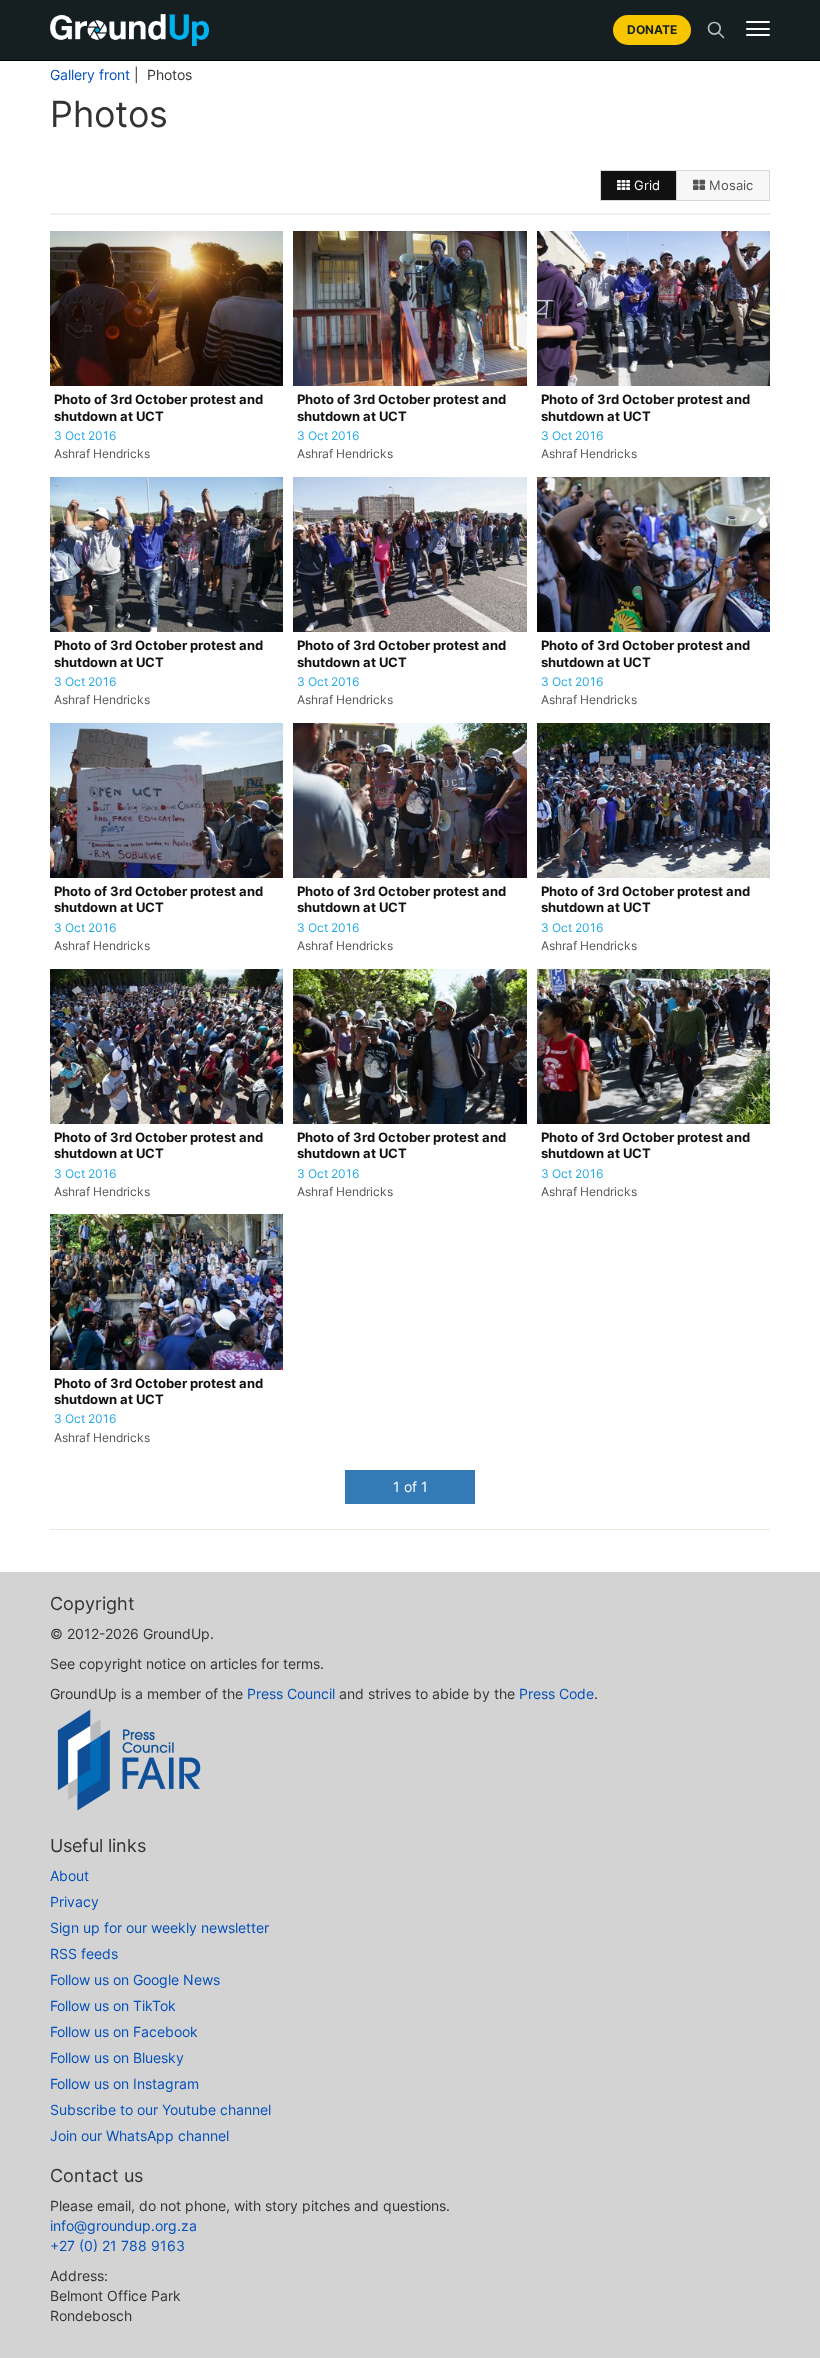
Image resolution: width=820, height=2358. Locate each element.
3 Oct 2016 (85, 436)
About (69, 1875)
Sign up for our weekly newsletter (159, 1927)
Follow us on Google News (135, 1979)
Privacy (74, 1901)
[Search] (716, 30)
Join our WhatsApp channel (139, 2135)
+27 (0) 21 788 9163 (117, 2245)
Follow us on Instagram (124, 2083)
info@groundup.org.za (123, 2225)
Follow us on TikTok (113, 2005)
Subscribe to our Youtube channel (160, 2109)
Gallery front (90, 75)
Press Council (291, 1693)
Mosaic (729, 185)
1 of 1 (410, 1486)
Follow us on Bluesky (117, 2057)
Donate (652, 29)
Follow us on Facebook (124, 2031)
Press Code (556, 1693)
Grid (645, 185)
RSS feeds (84, 1953)
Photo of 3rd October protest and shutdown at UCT (158, 407)
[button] (758, 29)
